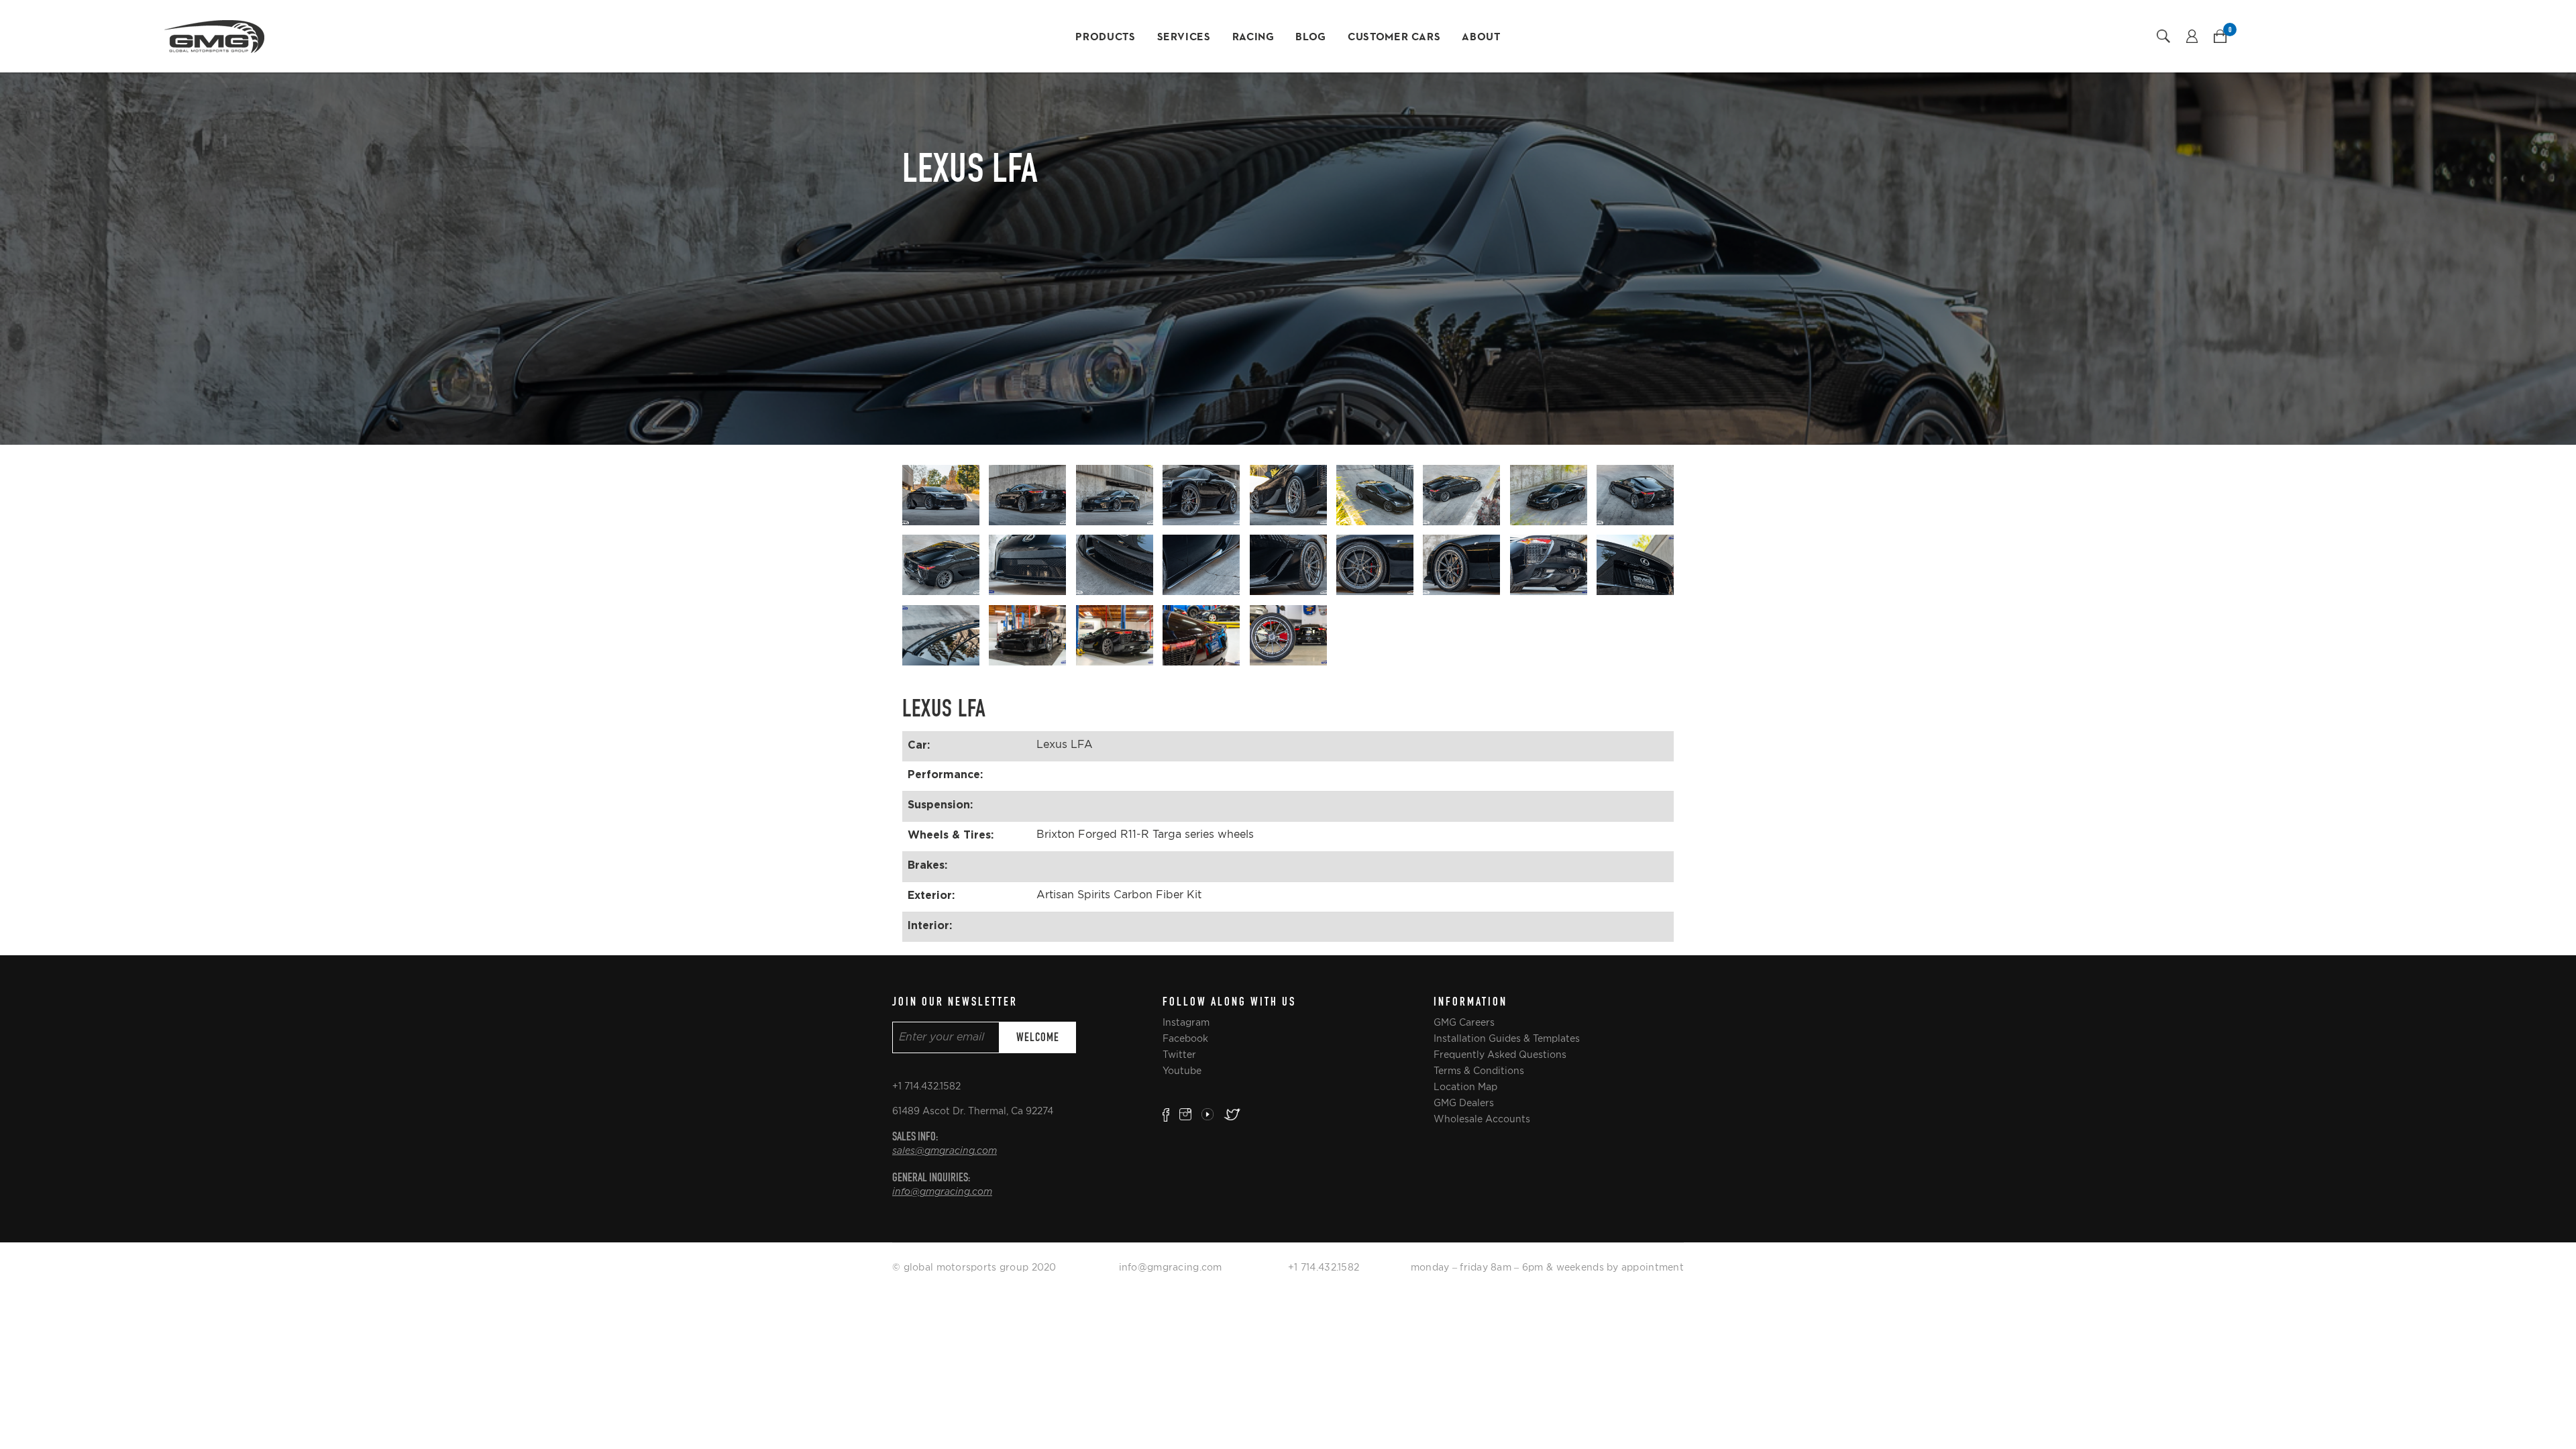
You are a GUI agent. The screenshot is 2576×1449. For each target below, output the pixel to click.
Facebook (1185, 1038)
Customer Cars (1394, 38)
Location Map (1465, 1087)
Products (1105, 38)
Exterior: (931, 895)
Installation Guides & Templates (1507, 1038)
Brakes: (927, 865)
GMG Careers (1464, 1022)
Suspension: (940, 804)
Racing (1253, 38)
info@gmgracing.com (942, 1192)
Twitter (1179, 1055)
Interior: (930, 925)
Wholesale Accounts (1482, 1119)
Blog (1311, 38)
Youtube (1182, 1071)
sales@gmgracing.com (945, 1151)
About (1481, 38)
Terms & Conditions (1479, 1071)
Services (1184, 38)
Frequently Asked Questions (1500, 1055)
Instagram (1186, 1022)
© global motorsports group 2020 (974, 1267)
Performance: (945, 774)
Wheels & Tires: (951, 835)
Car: (919, 745)
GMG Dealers (1464, 1103)
